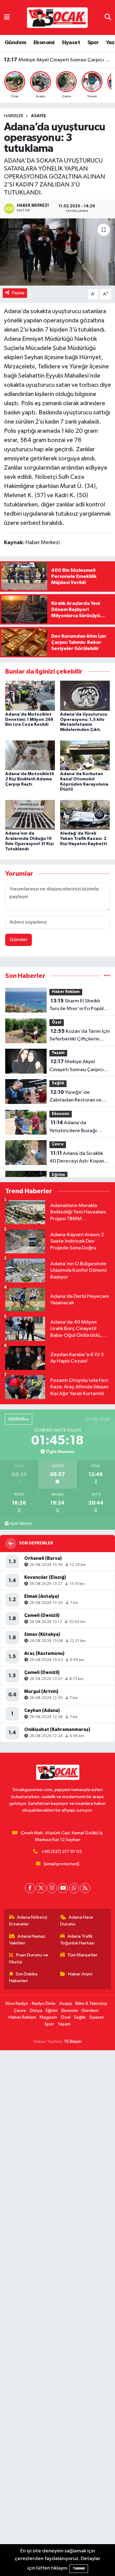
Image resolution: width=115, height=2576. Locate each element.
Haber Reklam (66, 992)
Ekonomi (44, 43)
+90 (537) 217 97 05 (62, 1852)
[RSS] (85, 1888)
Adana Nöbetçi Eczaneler (28, 1921)
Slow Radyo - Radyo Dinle (30, 2003)
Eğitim (58, 1175)
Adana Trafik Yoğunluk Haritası (77, 1940)
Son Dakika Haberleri (23, 1977)
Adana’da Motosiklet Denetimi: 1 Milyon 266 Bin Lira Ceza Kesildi (29, 720)
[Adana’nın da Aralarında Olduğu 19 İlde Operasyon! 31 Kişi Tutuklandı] (30, 815)
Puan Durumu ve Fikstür (29, 1958)
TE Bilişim (73, 2042)
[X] (41, 1888)
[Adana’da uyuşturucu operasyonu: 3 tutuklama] (57, 252)
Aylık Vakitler (21, 1524)
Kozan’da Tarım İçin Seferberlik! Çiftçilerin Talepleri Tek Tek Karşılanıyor (80, 1036)
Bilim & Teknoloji (91, 2003)
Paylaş (18, 293)
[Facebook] (30, 1888)
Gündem (15, 43)
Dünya (36, 2011)
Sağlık (58, 1083)
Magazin (48, 2017)
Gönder (19, 940)
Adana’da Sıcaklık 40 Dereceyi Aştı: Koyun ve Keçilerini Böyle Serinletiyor (77, 1158)
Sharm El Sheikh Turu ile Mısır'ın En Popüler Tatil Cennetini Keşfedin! (79, 1005)
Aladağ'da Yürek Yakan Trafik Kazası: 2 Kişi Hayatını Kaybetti (84, 839)
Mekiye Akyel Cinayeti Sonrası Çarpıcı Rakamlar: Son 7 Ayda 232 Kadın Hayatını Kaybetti (79, 1066)
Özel (57, 1023)
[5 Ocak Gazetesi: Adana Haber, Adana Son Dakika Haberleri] (57, 17)
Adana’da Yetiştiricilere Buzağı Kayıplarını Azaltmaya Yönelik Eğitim (74, 1127)
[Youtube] (63, 1888)
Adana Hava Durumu (77, 1921)
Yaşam (58, 1053)
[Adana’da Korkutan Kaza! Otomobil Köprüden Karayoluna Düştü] (85, 755)
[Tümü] (107, 976)
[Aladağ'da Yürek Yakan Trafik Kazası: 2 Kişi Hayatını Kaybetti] (85, 815)
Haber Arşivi (80, 1974)
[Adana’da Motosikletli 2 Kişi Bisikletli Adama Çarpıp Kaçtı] (30, 755)
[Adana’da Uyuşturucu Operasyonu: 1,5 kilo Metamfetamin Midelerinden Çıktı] (85, 696)
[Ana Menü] (7, 17)
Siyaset (71, 43)
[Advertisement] (57, 2313)
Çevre (58, 1144)
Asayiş (38, 116)
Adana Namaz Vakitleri (27, 1940)
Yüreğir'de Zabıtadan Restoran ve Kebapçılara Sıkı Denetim (58, 60)
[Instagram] (52, 1888)
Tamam (79, 2568)
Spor (93, 43)
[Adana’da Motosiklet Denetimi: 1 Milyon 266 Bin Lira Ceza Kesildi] (30, 696)
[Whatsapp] (74, 1888)
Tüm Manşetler (82, 1955)
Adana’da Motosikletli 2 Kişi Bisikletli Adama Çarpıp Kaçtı (30, 779)
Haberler (14, 116)
